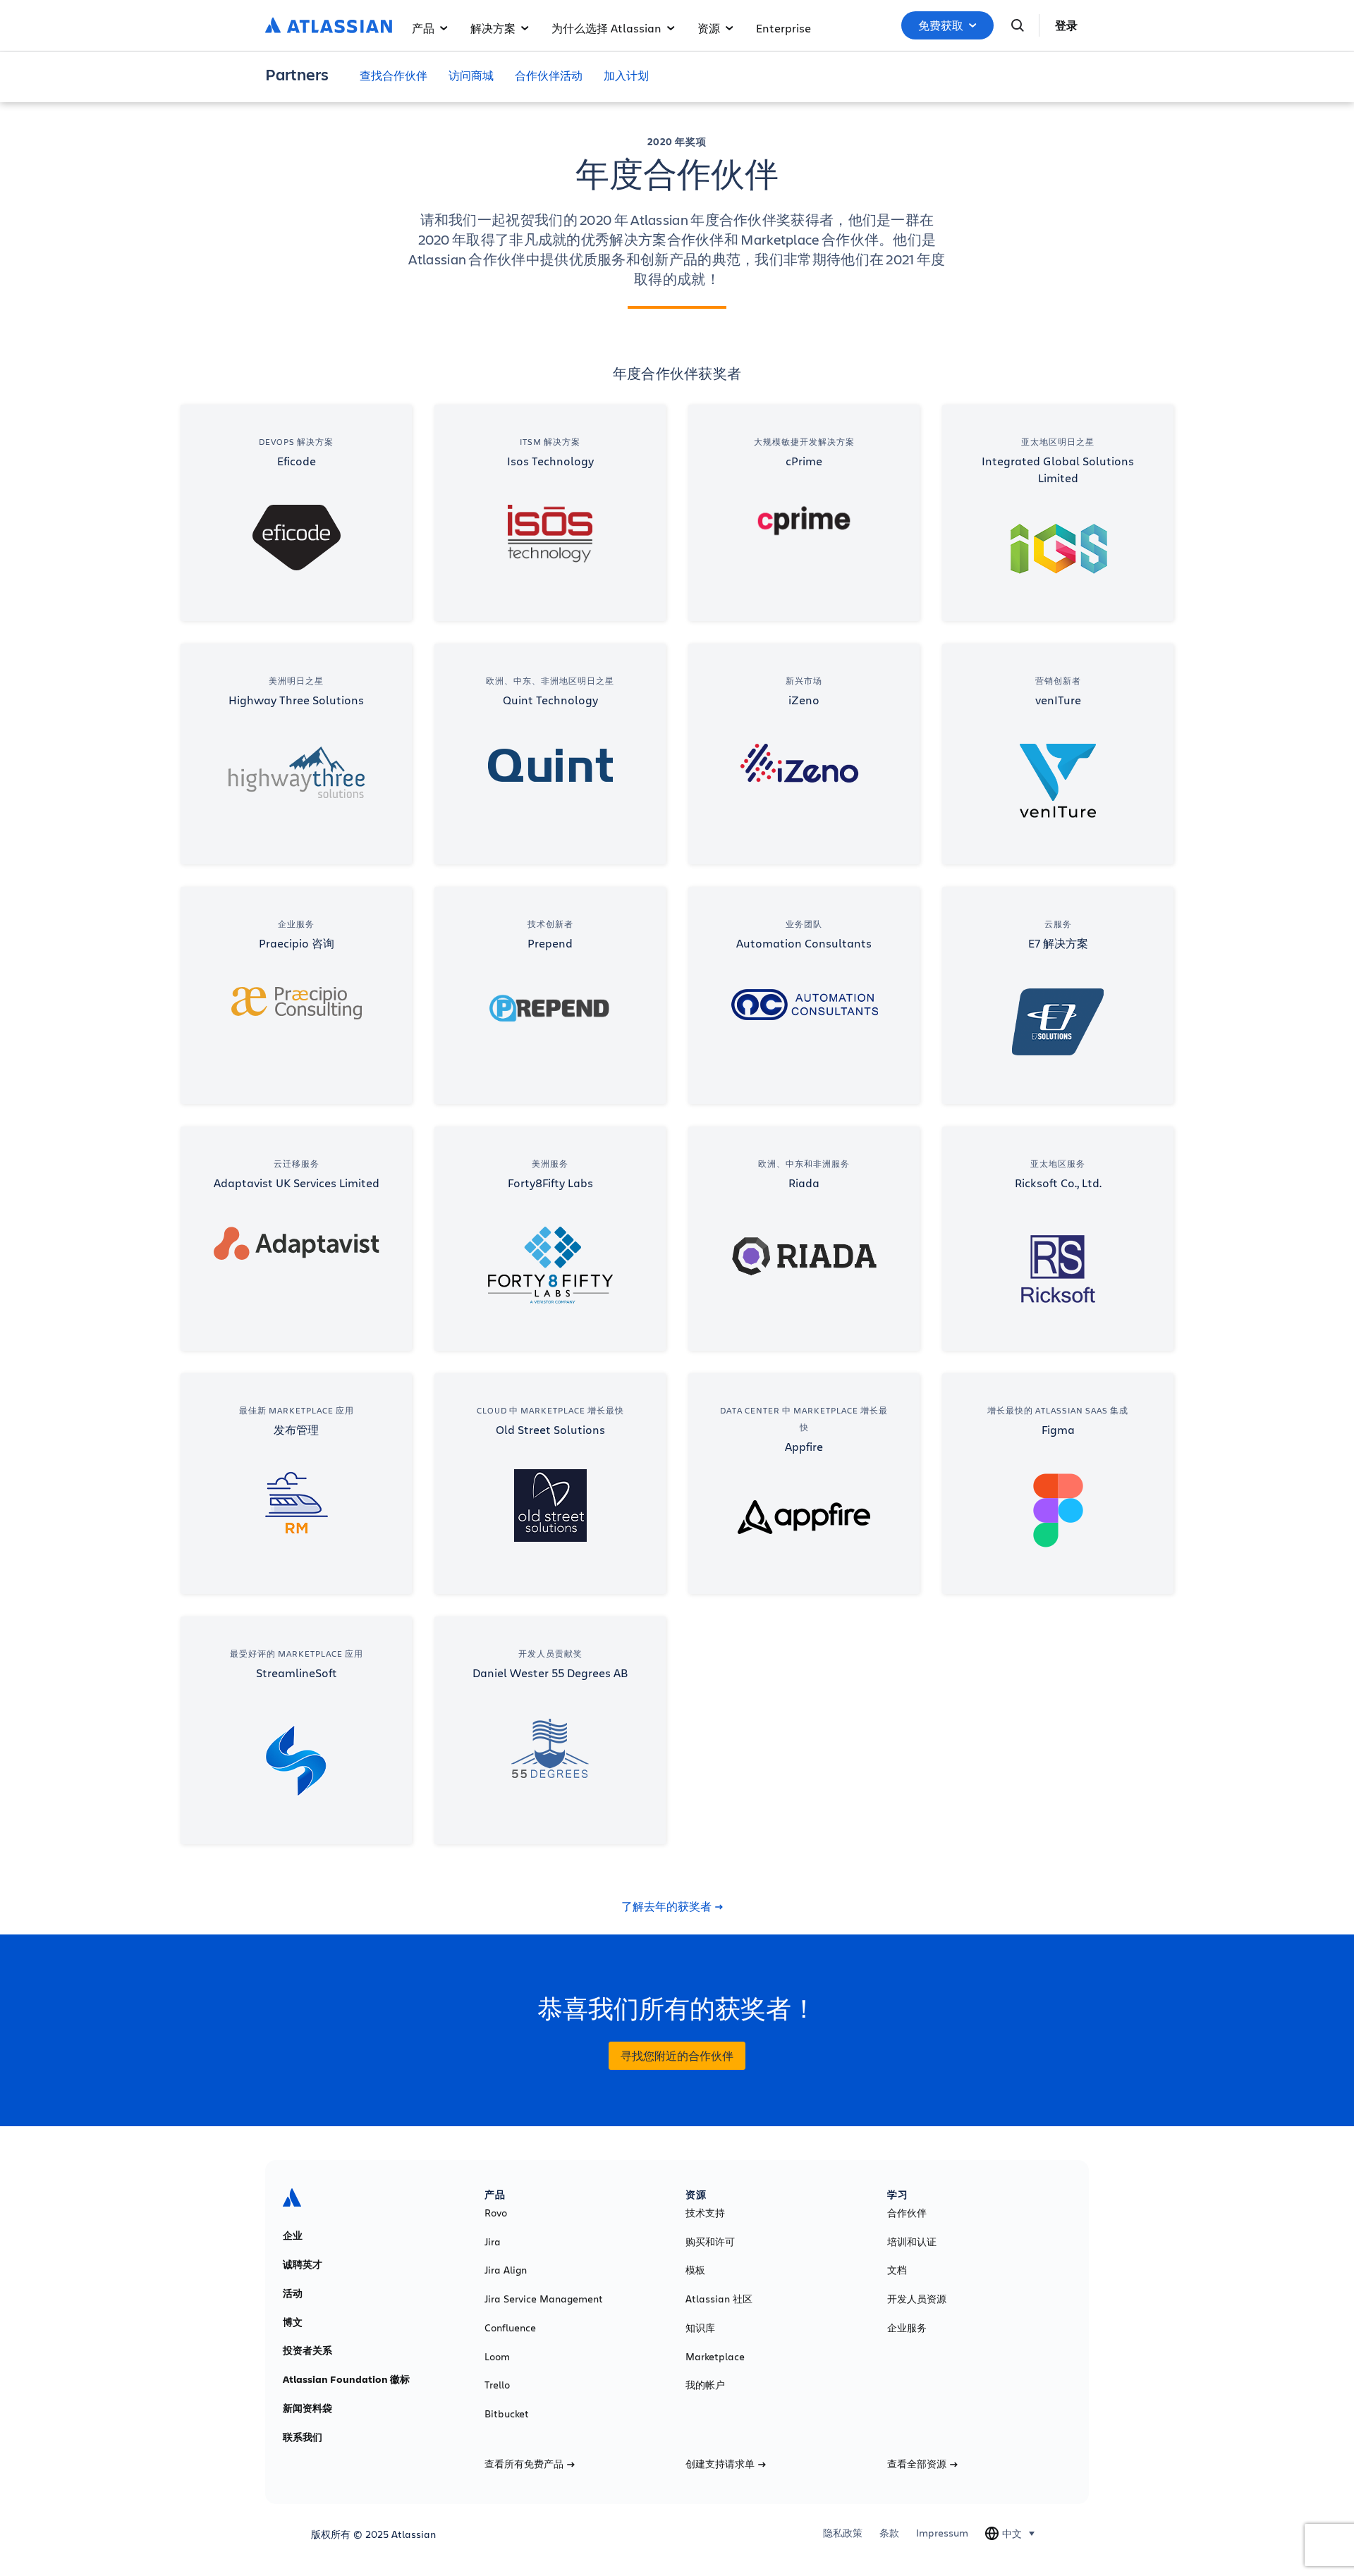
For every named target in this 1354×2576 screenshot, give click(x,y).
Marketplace (715, 2357)
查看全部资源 (917, 2464)
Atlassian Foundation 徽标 (346, 2379)
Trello (497, 2385)
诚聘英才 (303, 2264)
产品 (423, 28)
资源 (709, 28)
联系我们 (303, 2437)
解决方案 (493, 28)
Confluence (510, 2328)
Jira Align (506, 2270)
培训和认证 (912, 2242)
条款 (889, 2533)
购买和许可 (710, 2242)
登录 (1066, 25)
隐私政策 (843, 2533)
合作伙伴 (907, 2213)
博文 (293, 2322)
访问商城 (471, 75)
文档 (897, 2270)
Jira (493, 2242)
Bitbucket (507, 2414)
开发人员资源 (917, 2299)
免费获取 (941, 25)
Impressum (942, 2533)
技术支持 (705, 2213)
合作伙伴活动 (549, 75)
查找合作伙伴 (394, 75)
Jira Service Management (544, 2299)
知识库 (700, 2328)
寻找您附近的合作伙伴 (677, 2056)
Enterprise (783, 28)
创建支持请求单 (720, 2464)
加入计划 (626, 75)
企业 (293, 2235)
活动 (293, 2293)
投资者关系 (307, 2350)
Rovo (496, 2213)
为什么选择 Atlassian (606, 28)
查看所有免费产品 (524, 2464)
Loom (497, 2357)
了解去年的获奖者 (666, 1906)
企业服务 (907, 2328)
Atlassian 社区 (719, 2299)
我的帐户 (705, 2385)
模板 (695, 2270)
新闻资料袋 (307, 2408)
